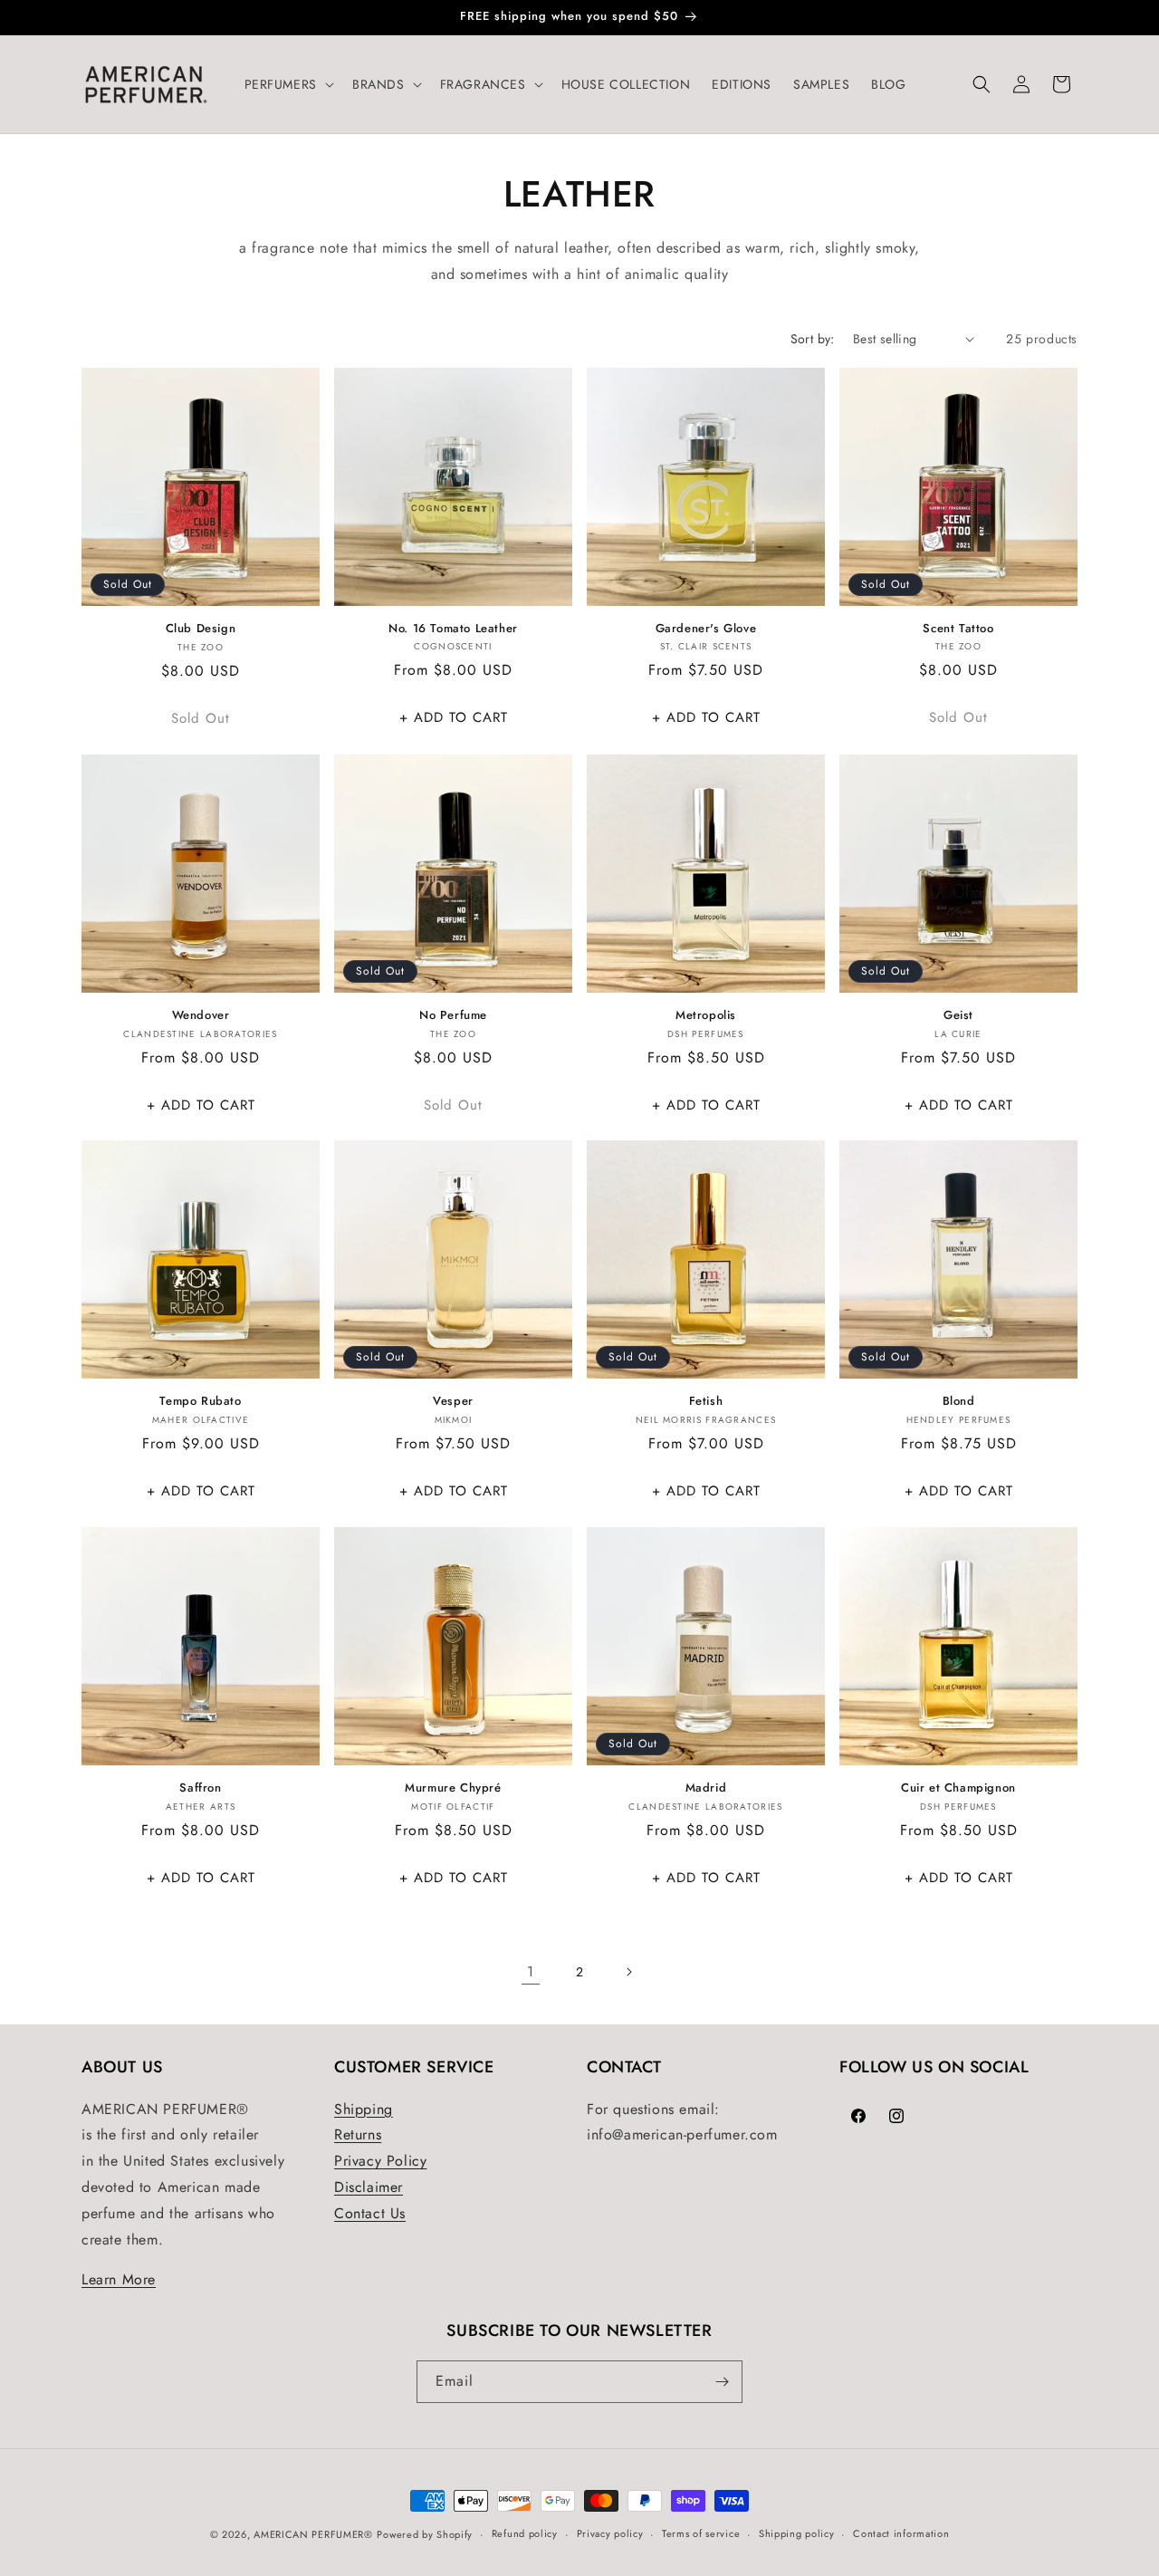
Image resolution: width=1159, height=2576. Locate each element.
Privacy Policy (380, 2161)
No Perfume (453, 1016)
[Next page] (628, 1972)
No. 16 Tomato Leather (453, 629)
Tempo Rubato (200, 1402)
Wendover (201, 1016)
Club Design (201, 629)
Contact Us (370, 2213)
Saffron (200, 1788)
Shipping (364, 2109)
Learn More (119, 2279)
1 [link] (531, 1971)
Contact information (901, 2533)
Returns (358, 2134)
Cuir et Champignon (958, 1788)
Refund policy (525, 2533)
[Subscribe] (722, 2382)
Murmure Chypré (453, 1788)
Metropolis (706, 1016)
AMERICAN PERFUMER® (313, 2534)
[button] (287, 84)
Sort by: (813, 339)
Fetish (706, 1402)
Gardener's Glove (706, 629)
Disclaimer (369, 2187)
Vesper (453, 1402)
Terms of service (701, 2533)
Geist (958, 1016)
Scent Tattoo (958, 629)
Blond (959, 1402)
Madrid (706, 1788)
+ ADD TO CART (454, 717)
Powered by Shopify (425, 2534)
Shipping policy (797, 2533)
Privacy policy (610, 2533)
